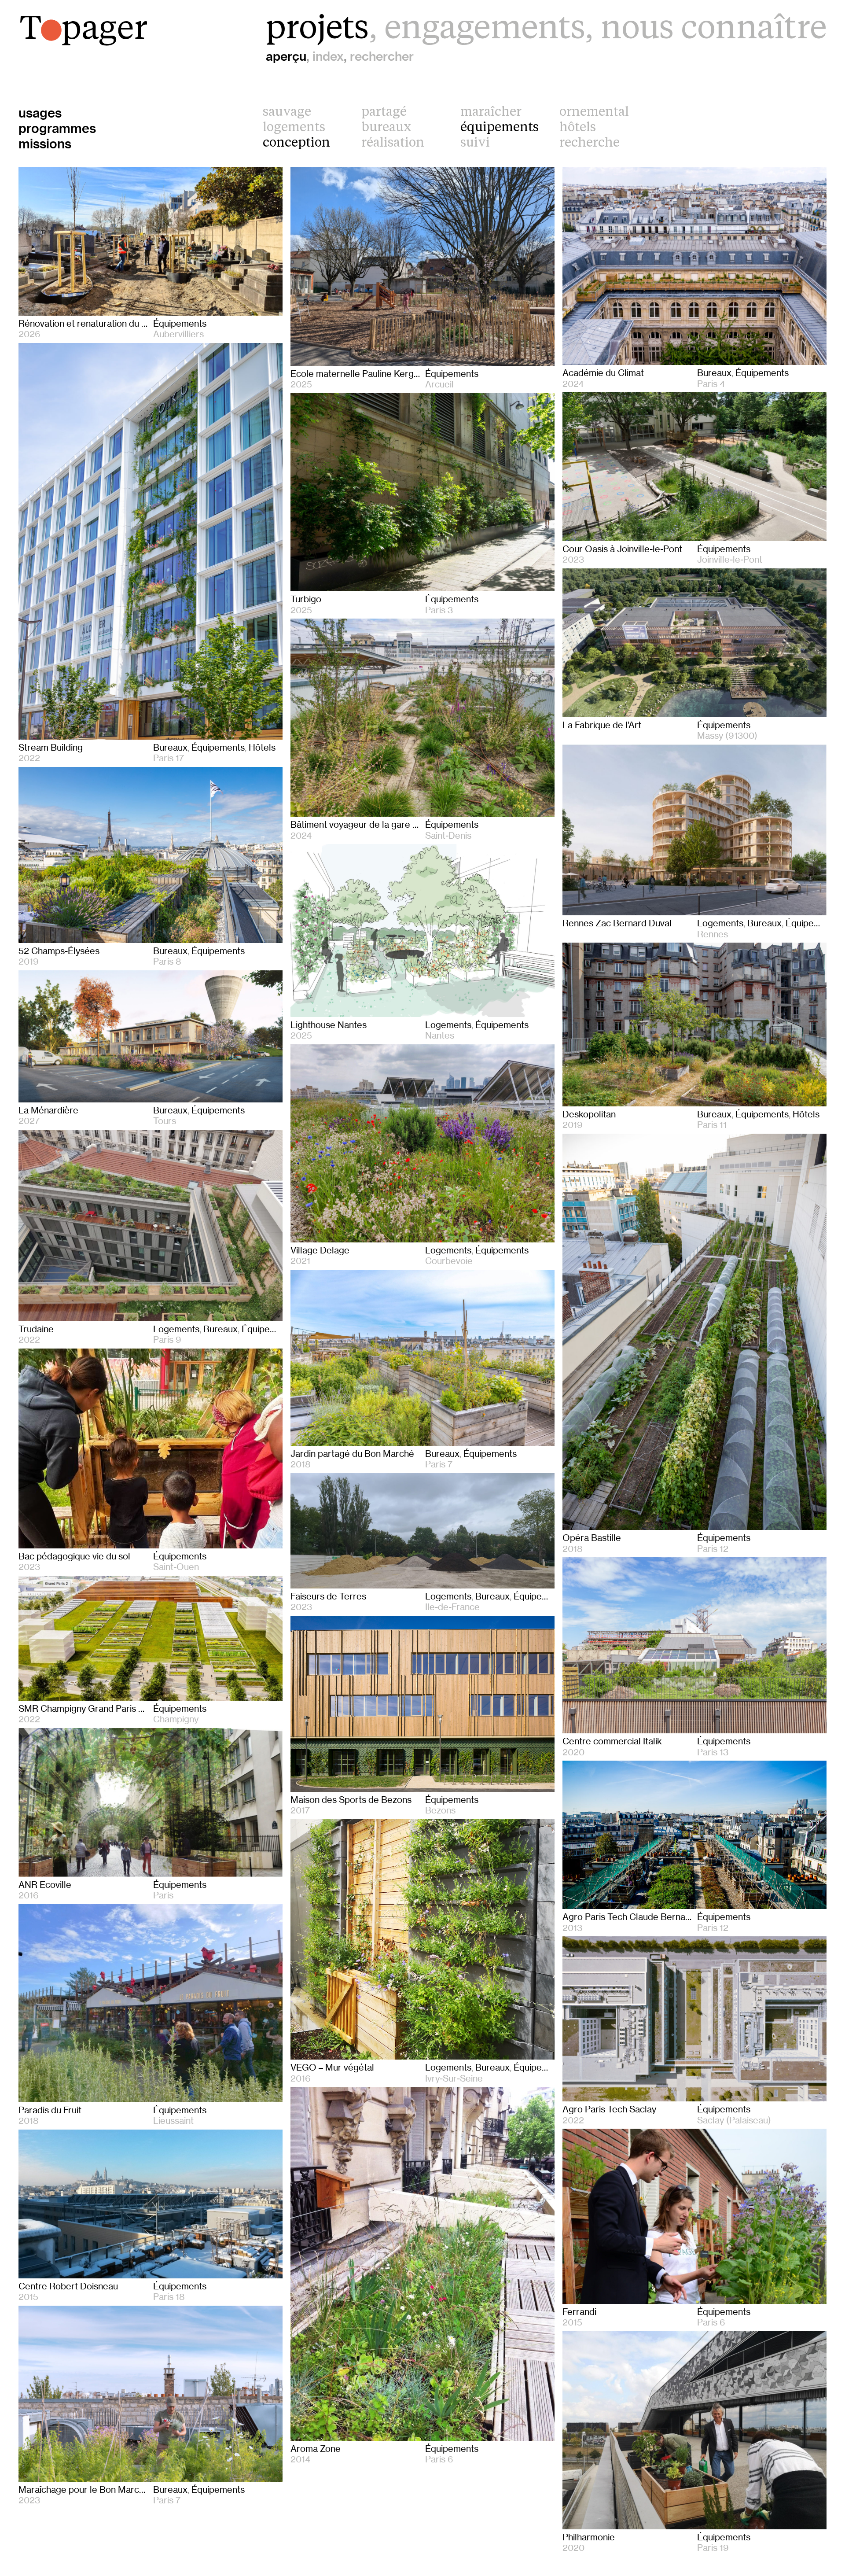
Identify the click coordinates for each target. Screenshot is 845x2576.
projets (317, 30)
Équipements (500, 128)
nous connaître (714, 30)
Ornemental (594, 112)
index (328, 56)
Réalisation (393, 143)
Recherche (590, 143)
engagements (485, 30)
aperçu (286, 56)
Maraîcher (491, 112)
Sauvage (287, 112)
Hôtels (578, 128)
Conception (296, 143)
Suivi (475, 143)
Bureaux (386, 128)
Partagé (384, 112)
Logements (294, 128)
